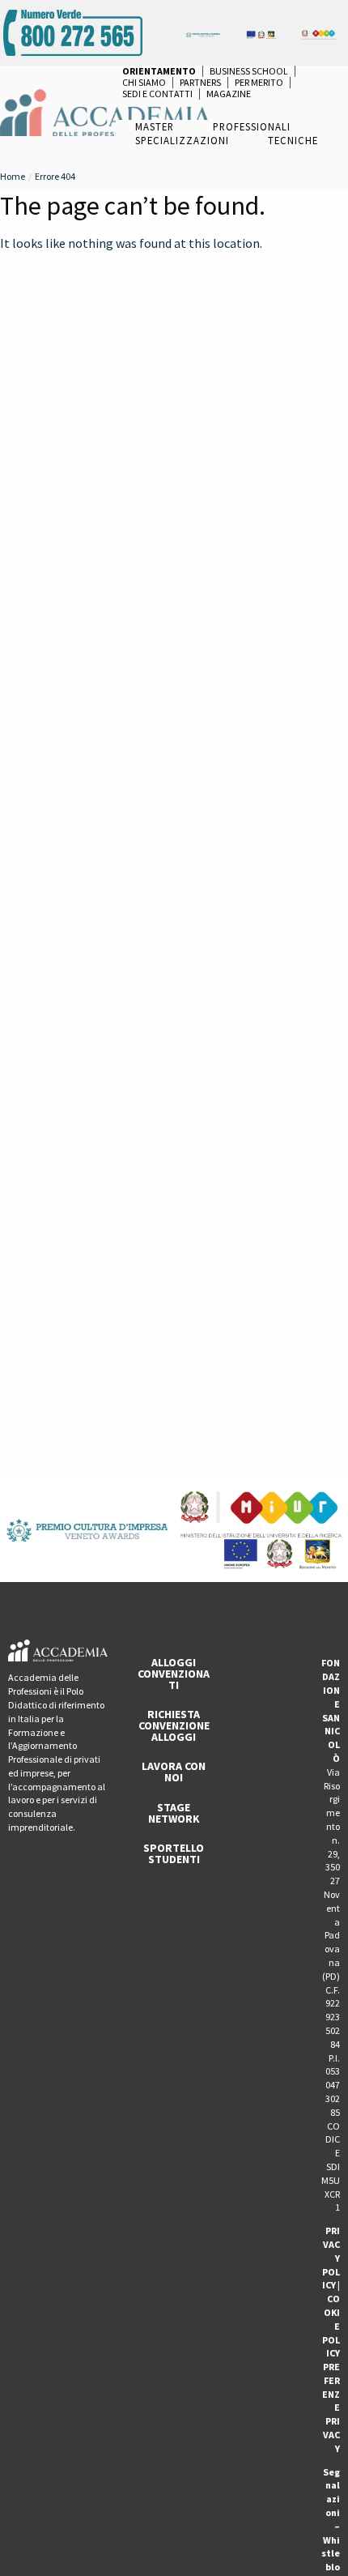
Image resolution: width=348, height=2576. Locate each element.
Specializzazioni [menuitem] (182, 140)
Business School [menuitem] (249, 71)
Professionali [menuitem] (252, 126)
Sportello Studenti (174, 1853)
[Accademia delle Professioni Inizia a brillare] (105, 111)
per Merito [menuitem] (259, 83)
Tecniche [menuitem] (293, 140)
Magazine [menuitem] (229, 94)
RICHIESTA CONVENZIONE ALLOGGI (174, 1725)
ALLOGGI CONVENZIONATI (174, 1674)
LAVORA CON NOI (174, 1772)
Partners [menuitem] (200, 83)
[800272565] (73, 31)
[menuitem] (159, 71)
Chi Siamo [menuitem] (144, 83)
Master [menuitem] (155, 126)
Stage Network (174, 1813)
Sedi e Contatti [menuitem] (157, 94)
